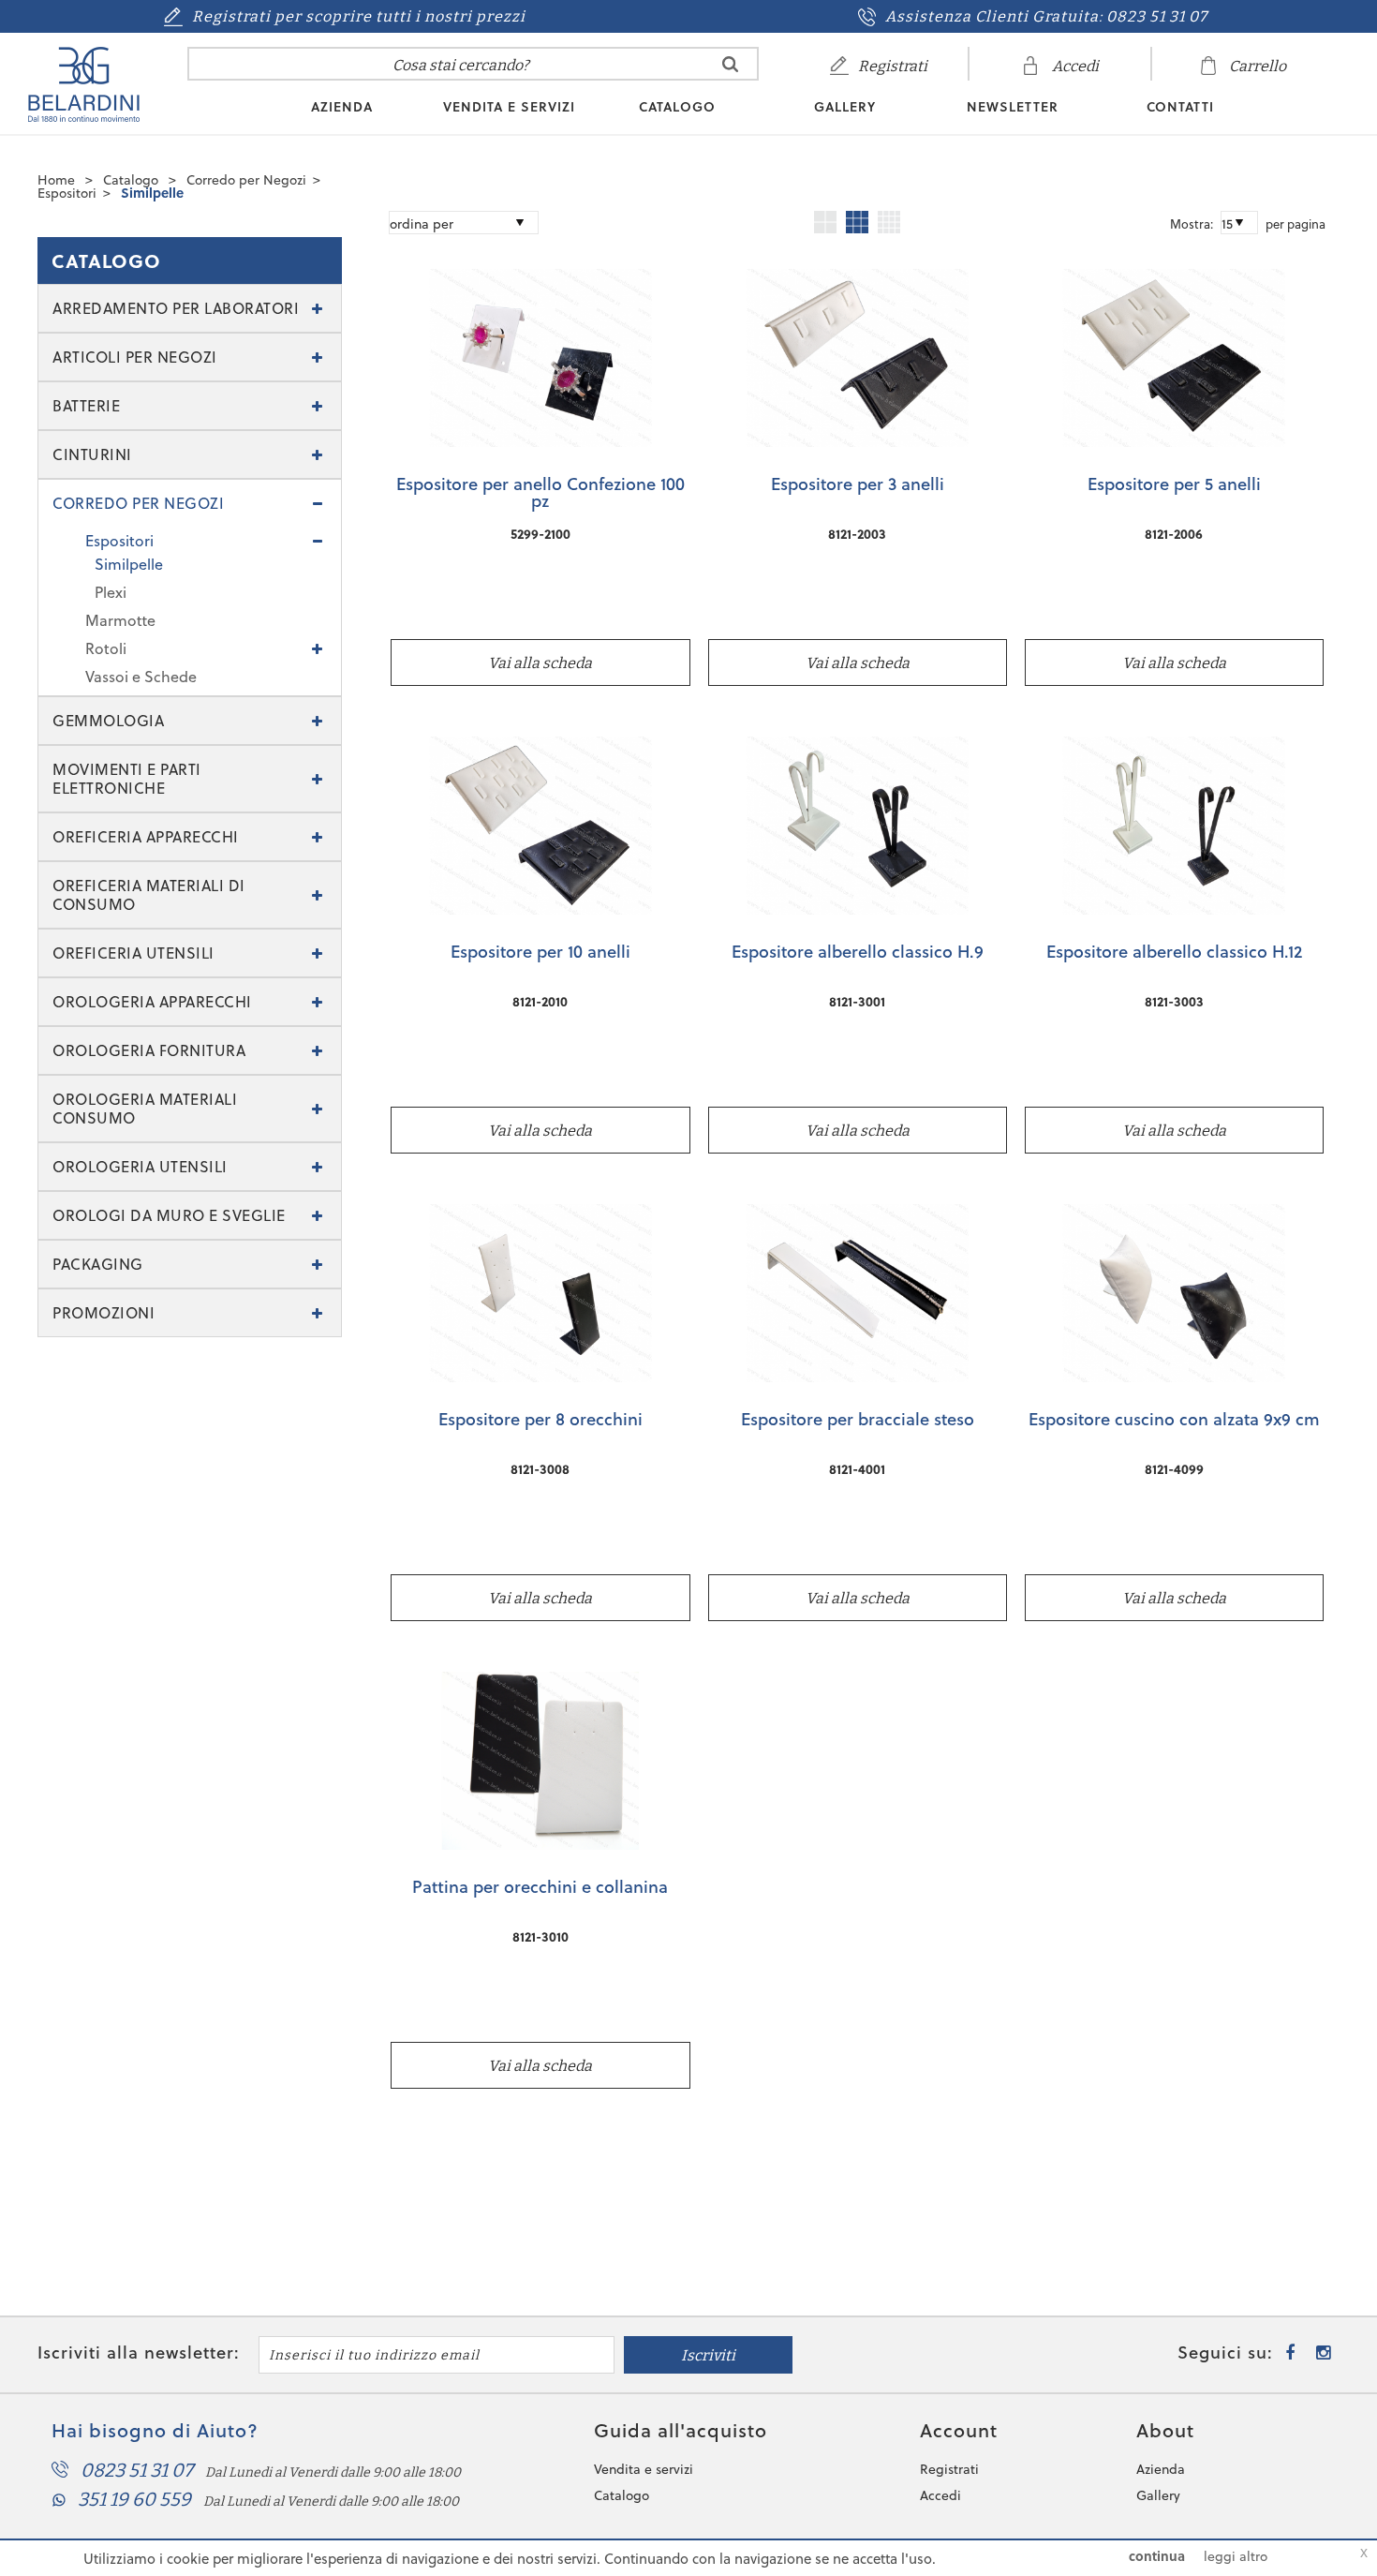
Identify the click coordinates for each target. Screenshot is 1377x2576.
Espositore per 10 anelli (540, 953)
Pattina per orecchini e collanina (540, 1888)
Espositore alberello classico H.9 (858, 953)
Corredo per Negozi (246, 179)
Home (56, 179)
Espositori (67, 193)
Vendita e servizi (509, 107)
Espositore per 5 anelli (1174, 485)
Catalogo (677, 107)
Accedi (940, 2495)
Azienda (342, 107)
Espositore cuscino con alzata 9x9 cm (1174, 1421)
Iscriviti (708, 2355)
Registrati (949, 2469)
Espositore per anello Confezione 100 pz (540, 494)
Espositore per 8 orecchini (540, 1421)
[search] (730, 64)
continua (1157, 2556)
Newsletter (1013, 107)
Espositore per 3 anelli (858, 485)
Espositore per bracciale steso (858, 1421)
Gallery (845, 107)
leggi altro (1236, 2556)
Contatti (1180, 107)
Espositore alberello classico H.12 (1174, 953)
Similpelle (152, 193)
